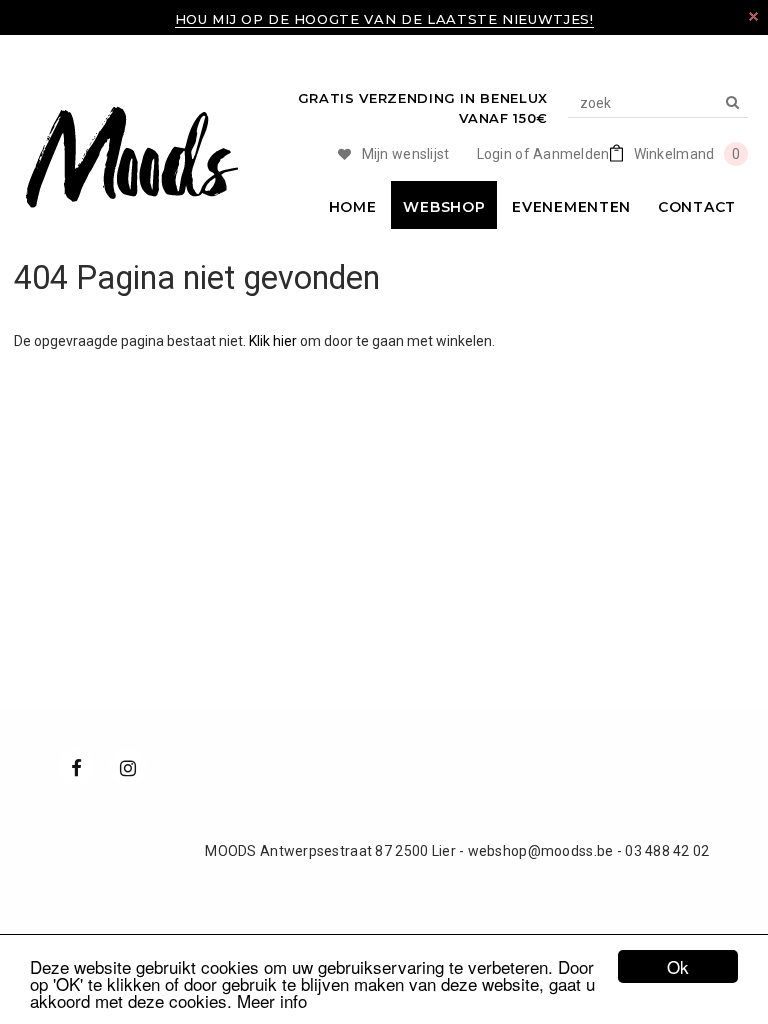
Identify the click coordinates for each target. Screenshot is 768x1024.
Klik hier (274, 341)
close (753, 16)
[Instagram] (128, 767)
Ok (678, 966)
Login (494, 154)
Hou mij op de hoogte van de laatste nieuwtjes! (384, 19)
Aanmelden (571, 154)
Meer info (272, 1000)
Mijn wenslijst (406, 154)
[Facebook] (76, 767)
